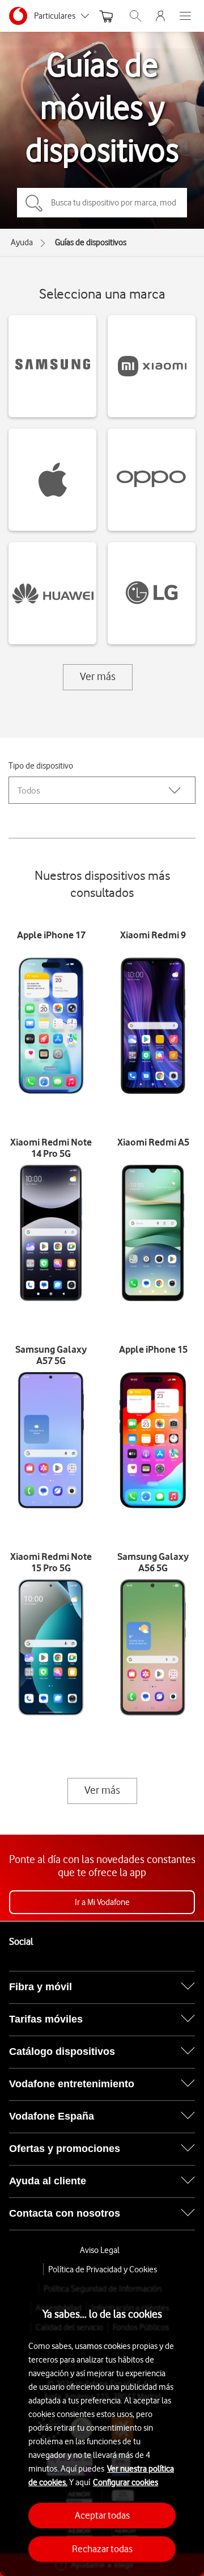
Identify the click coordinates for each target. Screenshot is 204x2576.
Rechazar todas (102, 2549)
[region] (102, 2426)
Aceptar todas (102, 2515)
